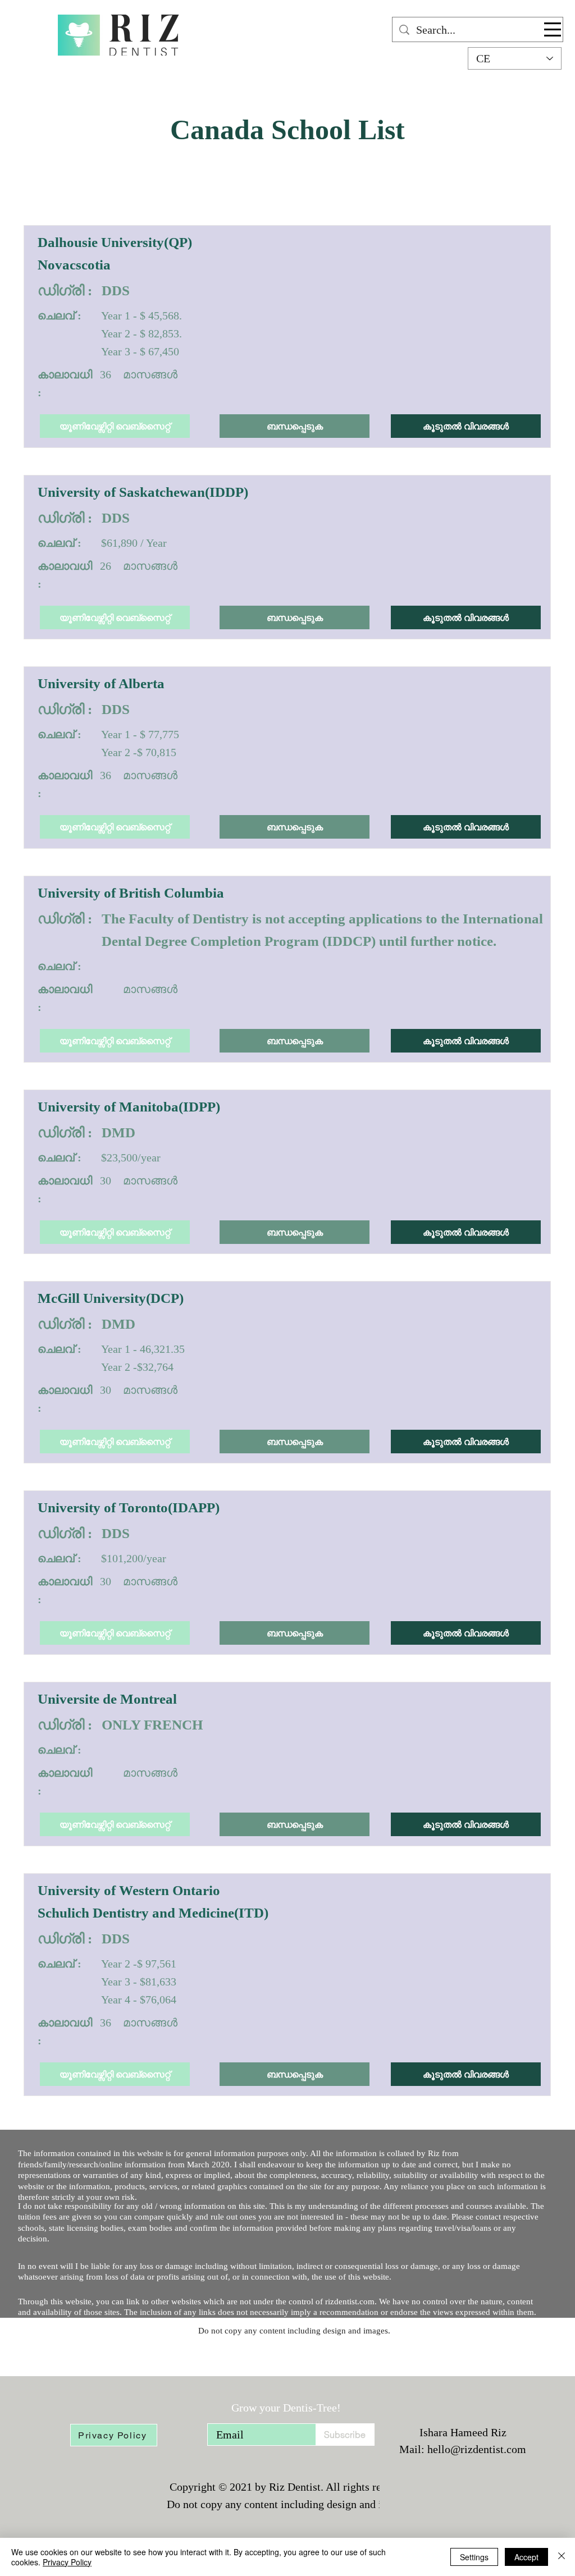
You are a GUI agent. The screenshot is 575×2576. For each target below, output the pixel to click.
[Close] (562, 2557)
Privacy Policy (67, 2562)
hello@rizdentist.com (477, 2449)
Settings (474, 2557)
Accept (526, 2557)
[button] (553, 29)
